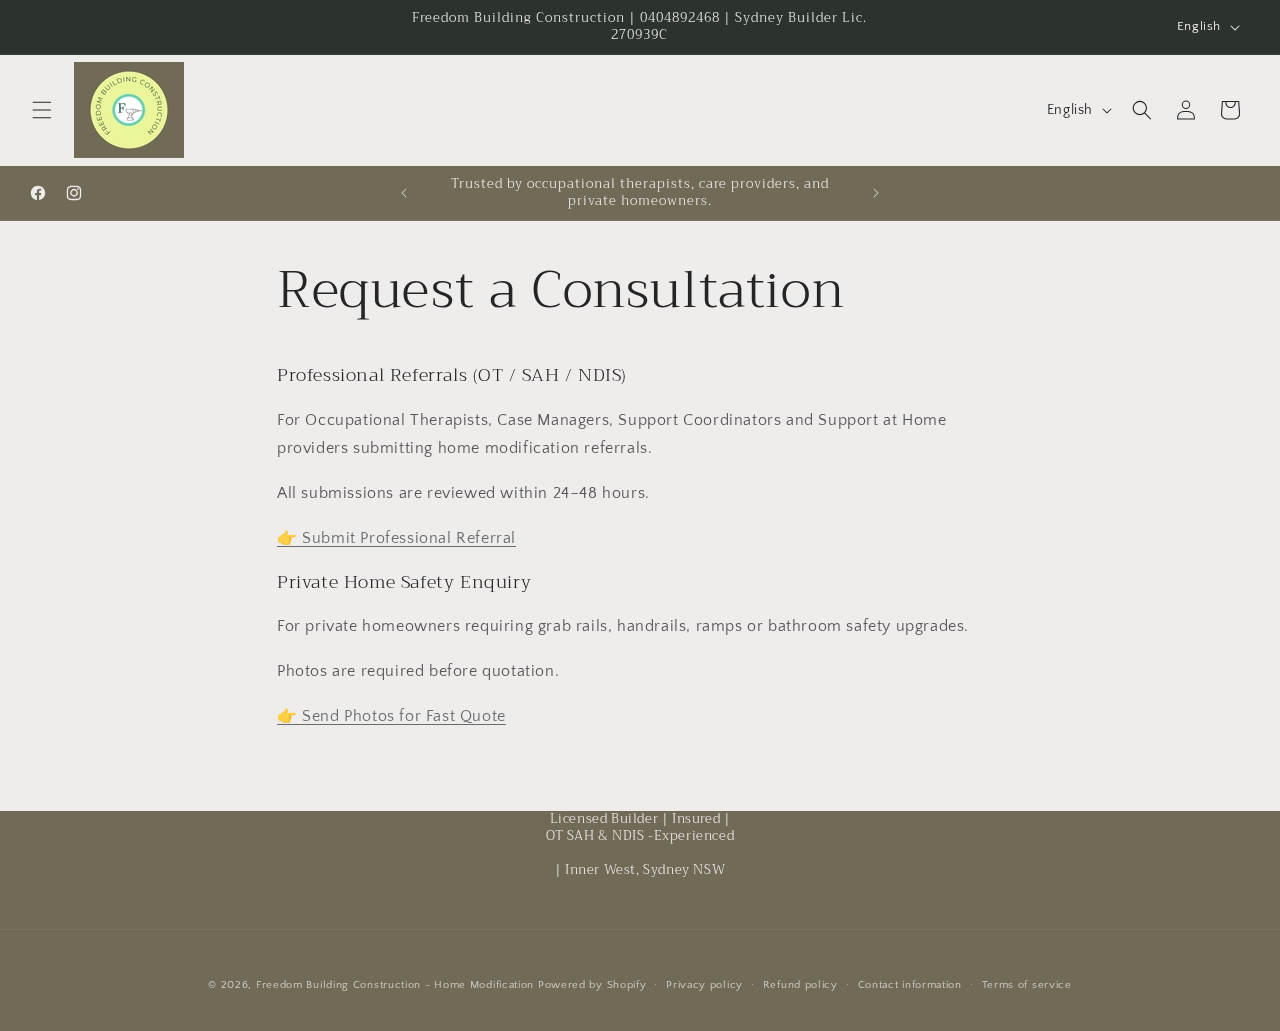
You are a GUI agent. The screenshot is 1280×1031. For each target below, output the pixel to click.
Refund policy (800, 985)
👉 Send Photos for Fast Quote (391, 716)
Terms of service (1027, 985)
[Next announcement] (876, 193)
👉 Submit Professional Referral (396, 538)
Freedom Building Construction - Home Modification (395, 985)
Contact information (910, 985)
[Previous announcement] (404, 193)
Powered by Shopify (592, 985)
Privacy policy (704, 985)
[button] (42, 110)
